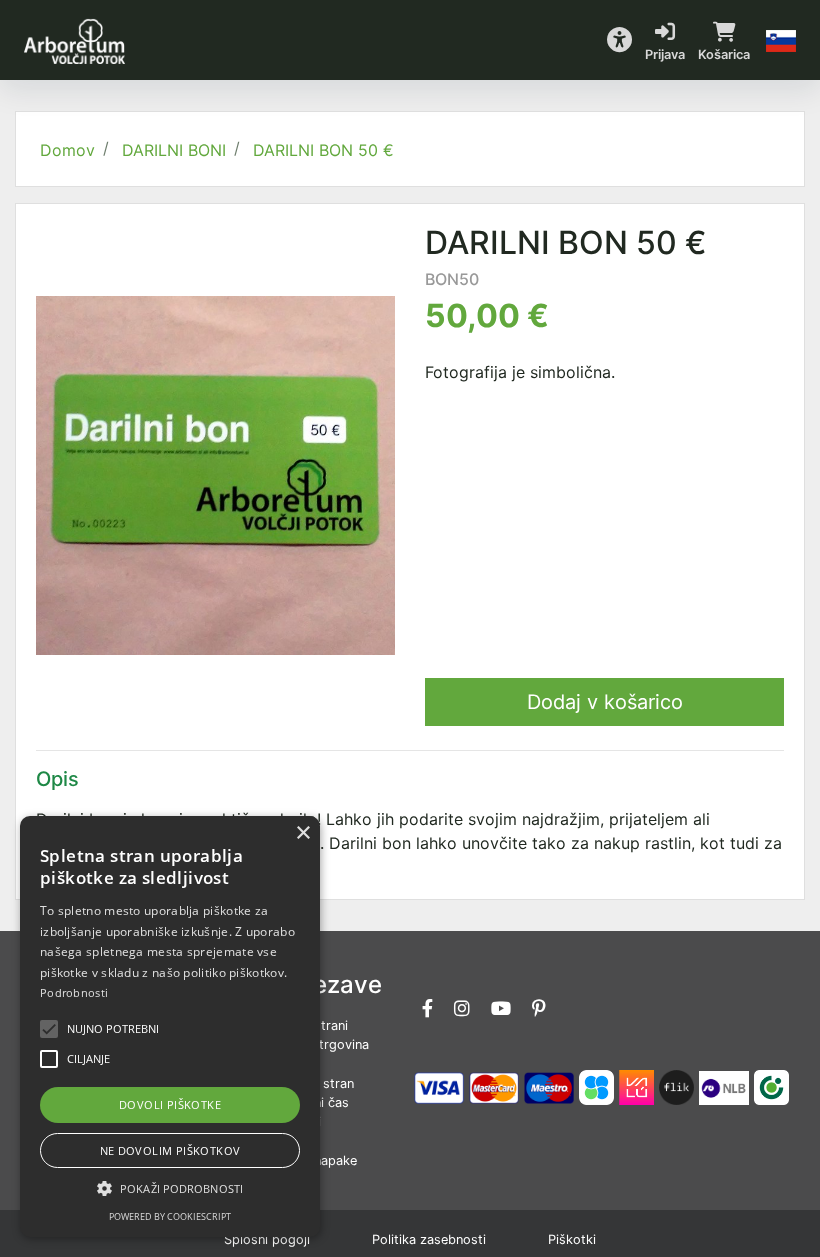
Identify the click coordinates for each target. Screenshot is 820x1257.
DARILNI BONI (174, 150)
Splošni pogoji (267, 1239)
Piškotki (572, 1239)
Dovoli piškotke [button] (170, 1104)
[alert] (170, 1026)
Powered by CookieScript (170, 1216)
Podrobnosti (74, 992)
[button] (619, 40)
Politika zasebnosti (429, 1239)
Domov (67, 150)
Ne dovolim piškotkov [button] (170, 1150)
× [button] (302, 833)
